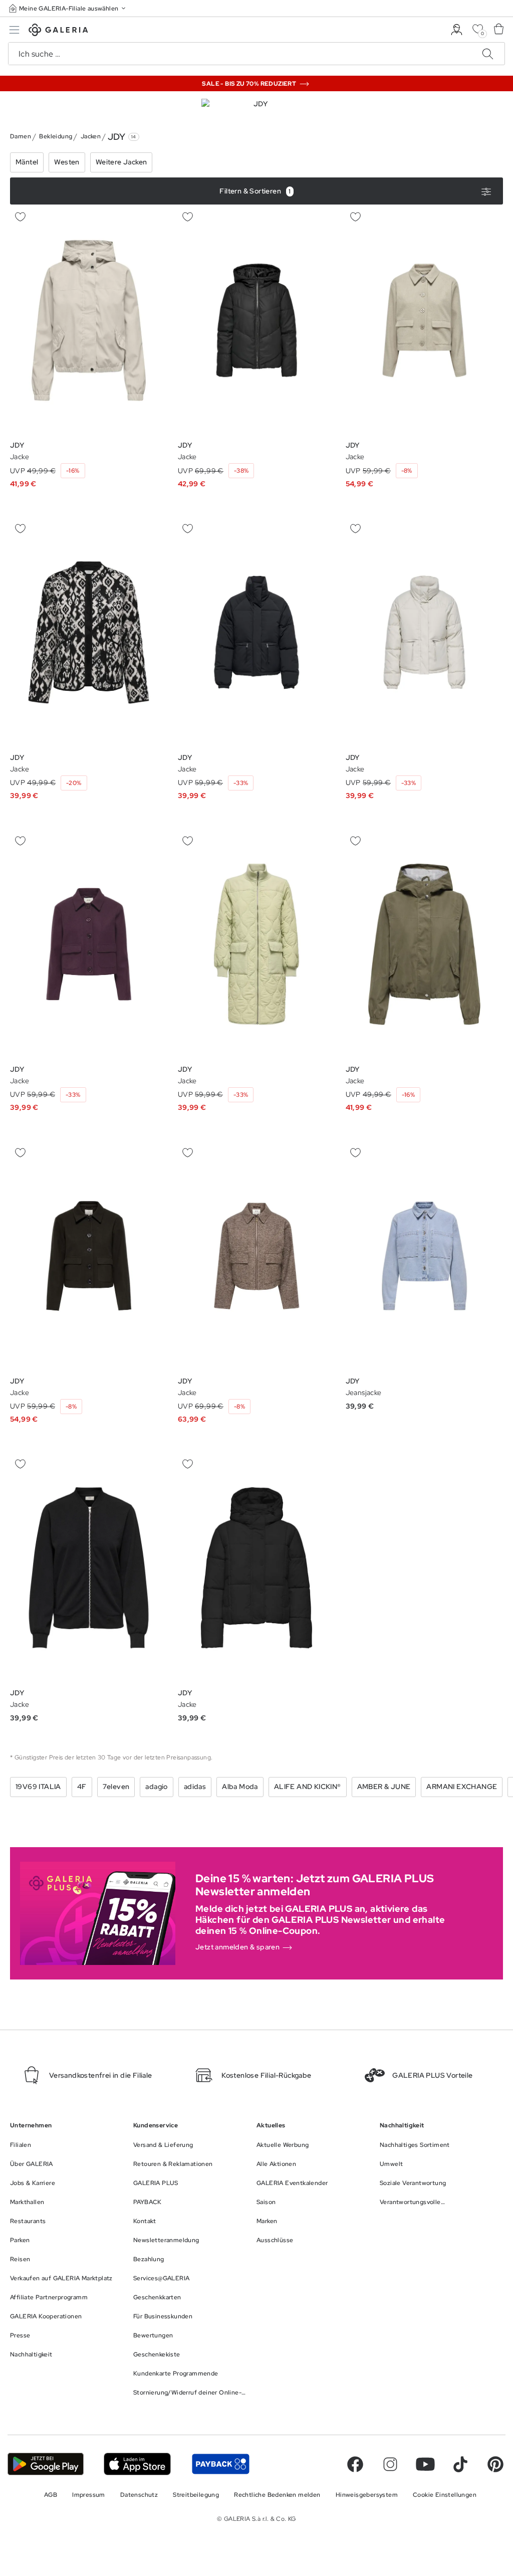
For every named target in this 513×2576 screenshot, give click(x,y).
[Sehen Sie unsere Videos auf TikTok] (460, 2464)
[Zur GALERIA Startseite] (58, 31)
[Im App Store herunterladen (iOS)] (138, 2464)
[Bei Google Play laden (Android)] (46, 2464)
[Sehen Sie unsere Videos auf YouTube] (425, 2464)
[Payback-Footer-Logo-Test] (220, 2464)
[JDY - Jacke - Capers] (89, 321)
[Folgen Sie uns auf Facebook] (355, 2464)
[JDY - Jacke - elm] (256, 944)
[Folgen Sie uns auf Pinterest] (495, 2464)
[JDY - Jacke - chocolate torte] (424, 321)
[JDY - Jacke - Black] (256, 321)
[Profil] (457, 30)
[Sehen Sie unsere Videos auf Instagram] (390, 2464)
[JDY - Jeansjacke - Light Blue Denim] (424, 1256)
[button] (68, 8)
